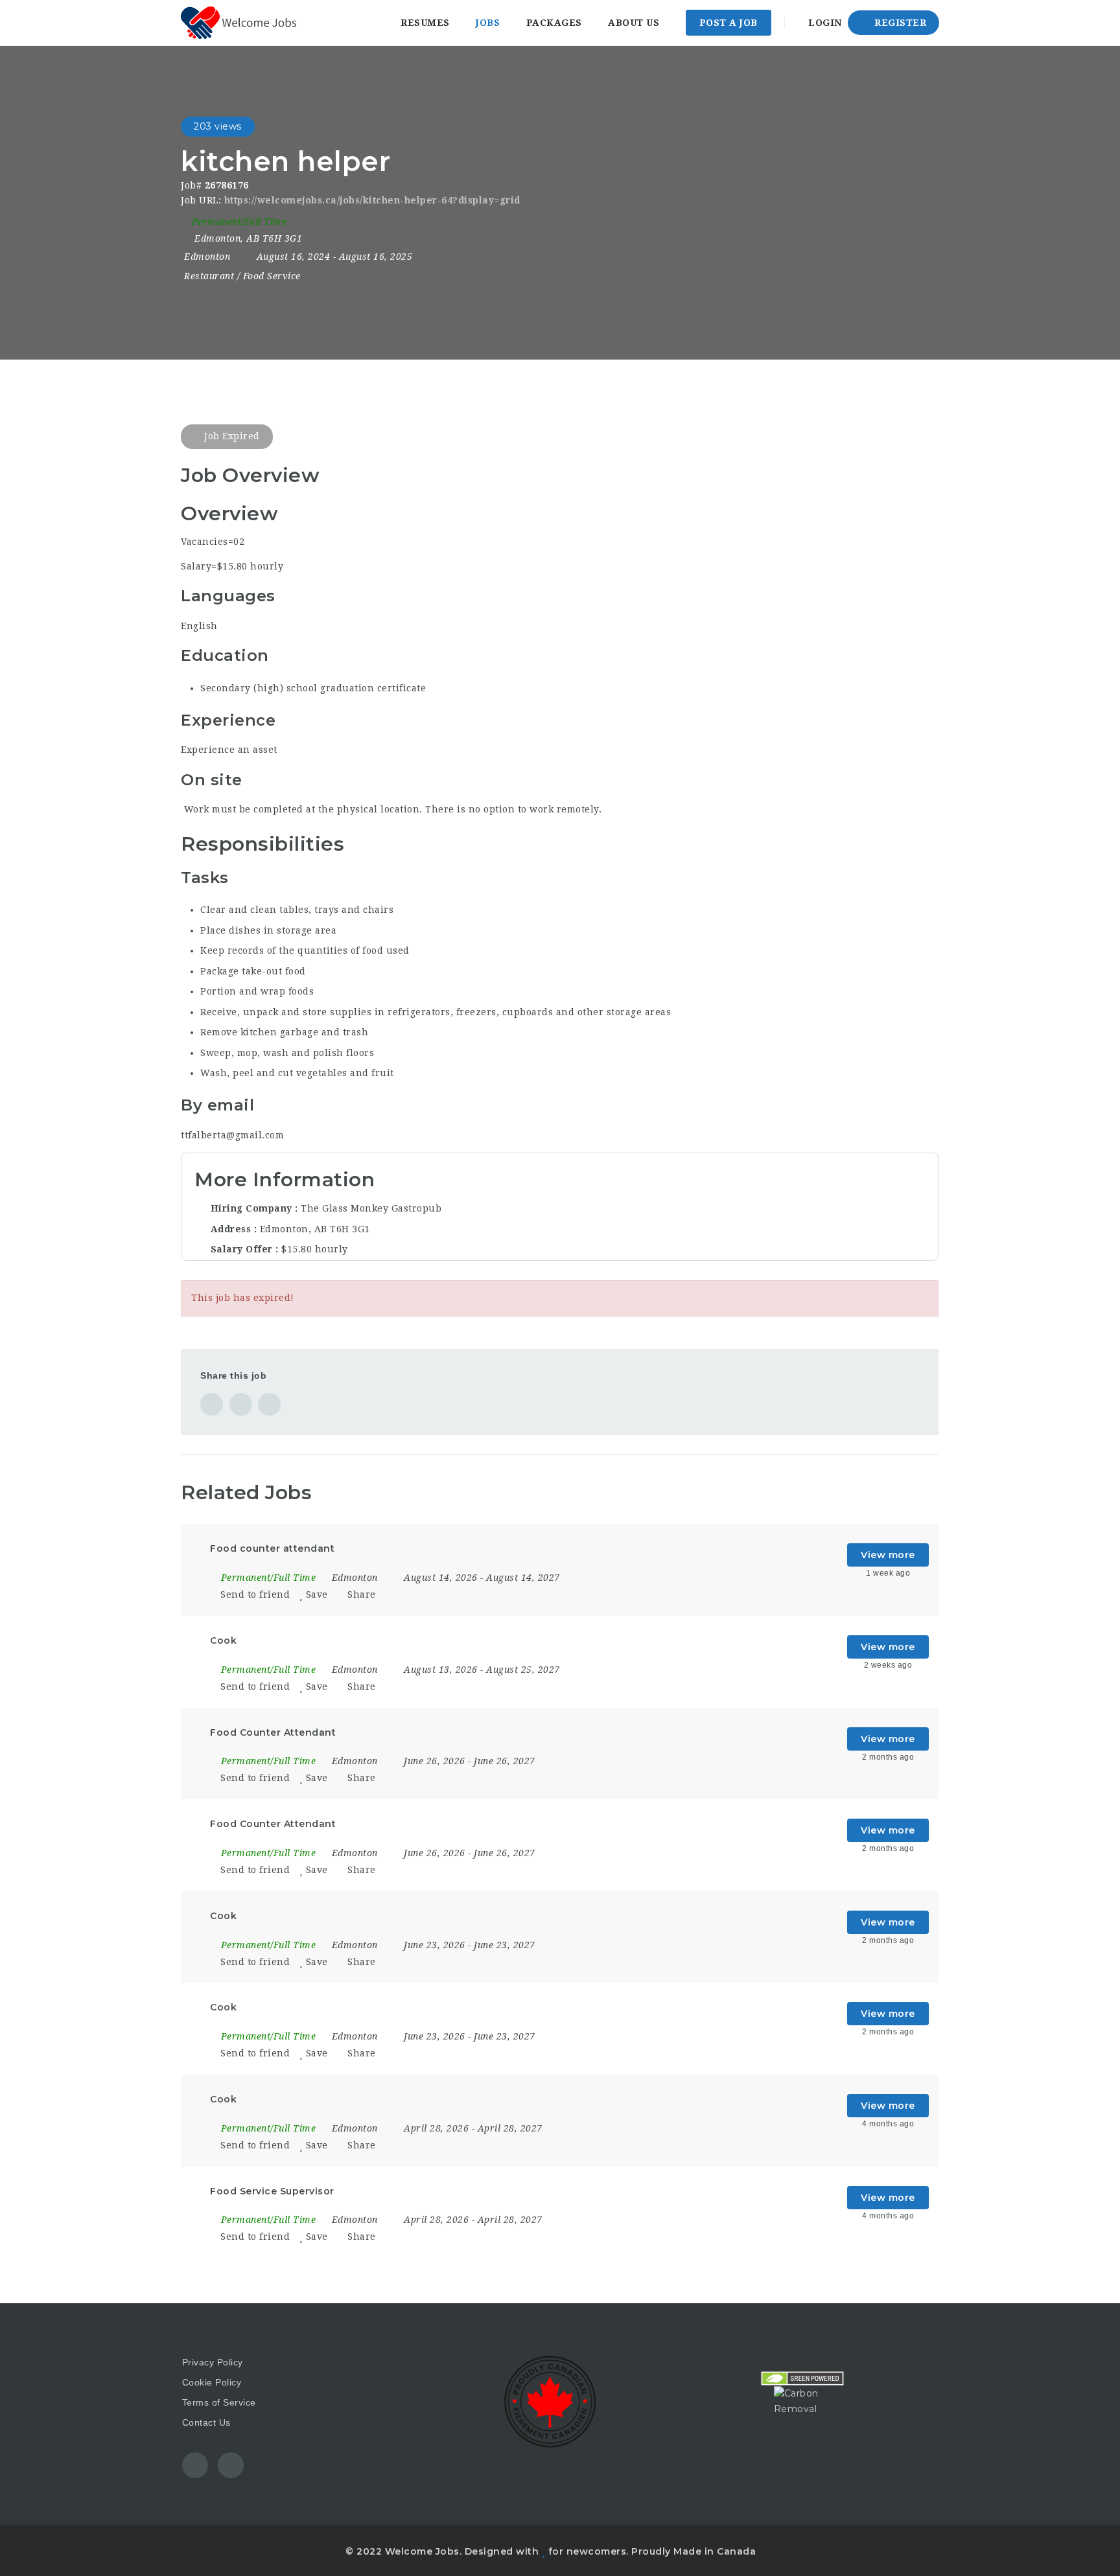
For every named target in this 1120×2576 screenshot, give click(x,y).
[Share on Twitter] (241, 1404)
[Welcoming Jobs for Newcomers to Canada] (239, 23)
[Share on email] (269, 1404)
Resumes (425, 23)
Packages (554, 23)
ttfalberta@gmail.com (232, 1135)
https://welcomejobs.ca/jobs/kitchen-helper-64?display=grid (372, 200)
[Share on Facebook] (212, 1404)
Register (899, 23)
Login (824, 23)
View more (888, 1555)
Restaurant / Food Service (242, 276)
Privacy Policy (213, 2362)
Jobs (488, 23)
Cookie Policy (212, 2382)
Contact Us (206, 2422)
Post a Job (729, 23)
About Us (634, 23)
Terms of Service (219, 2402)
